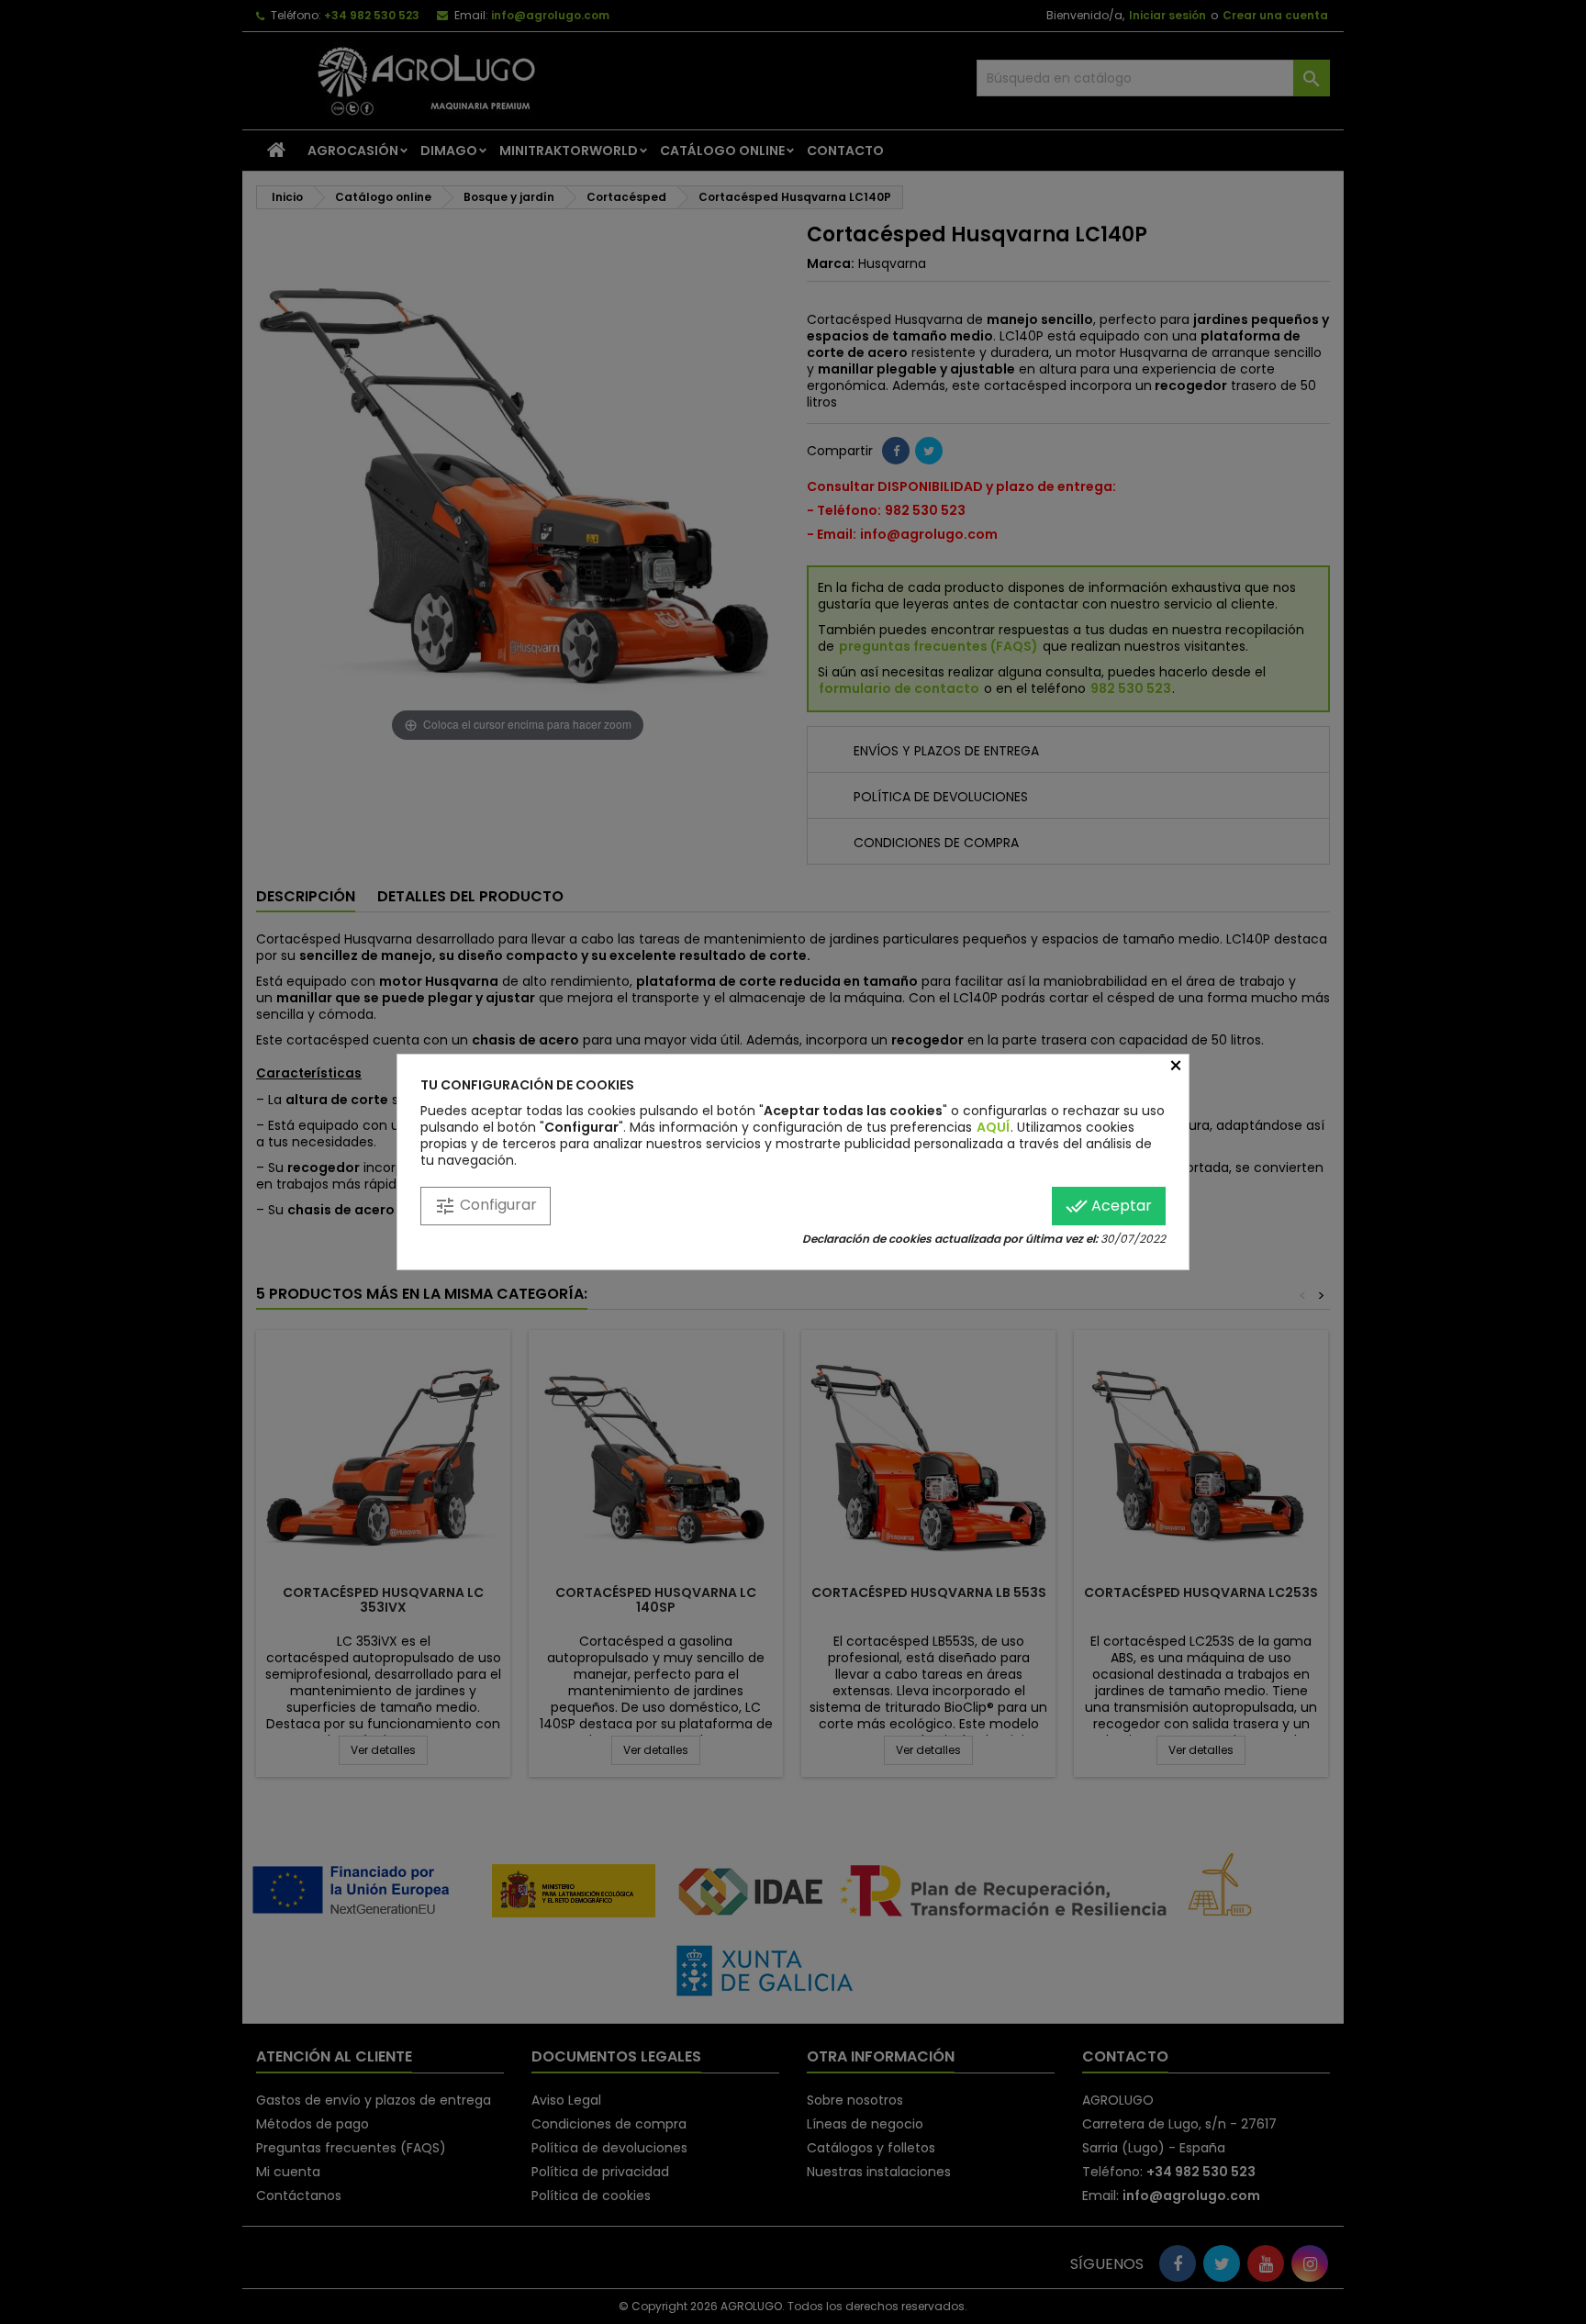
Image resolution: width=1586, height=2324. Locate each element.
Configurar (486, 1206)
